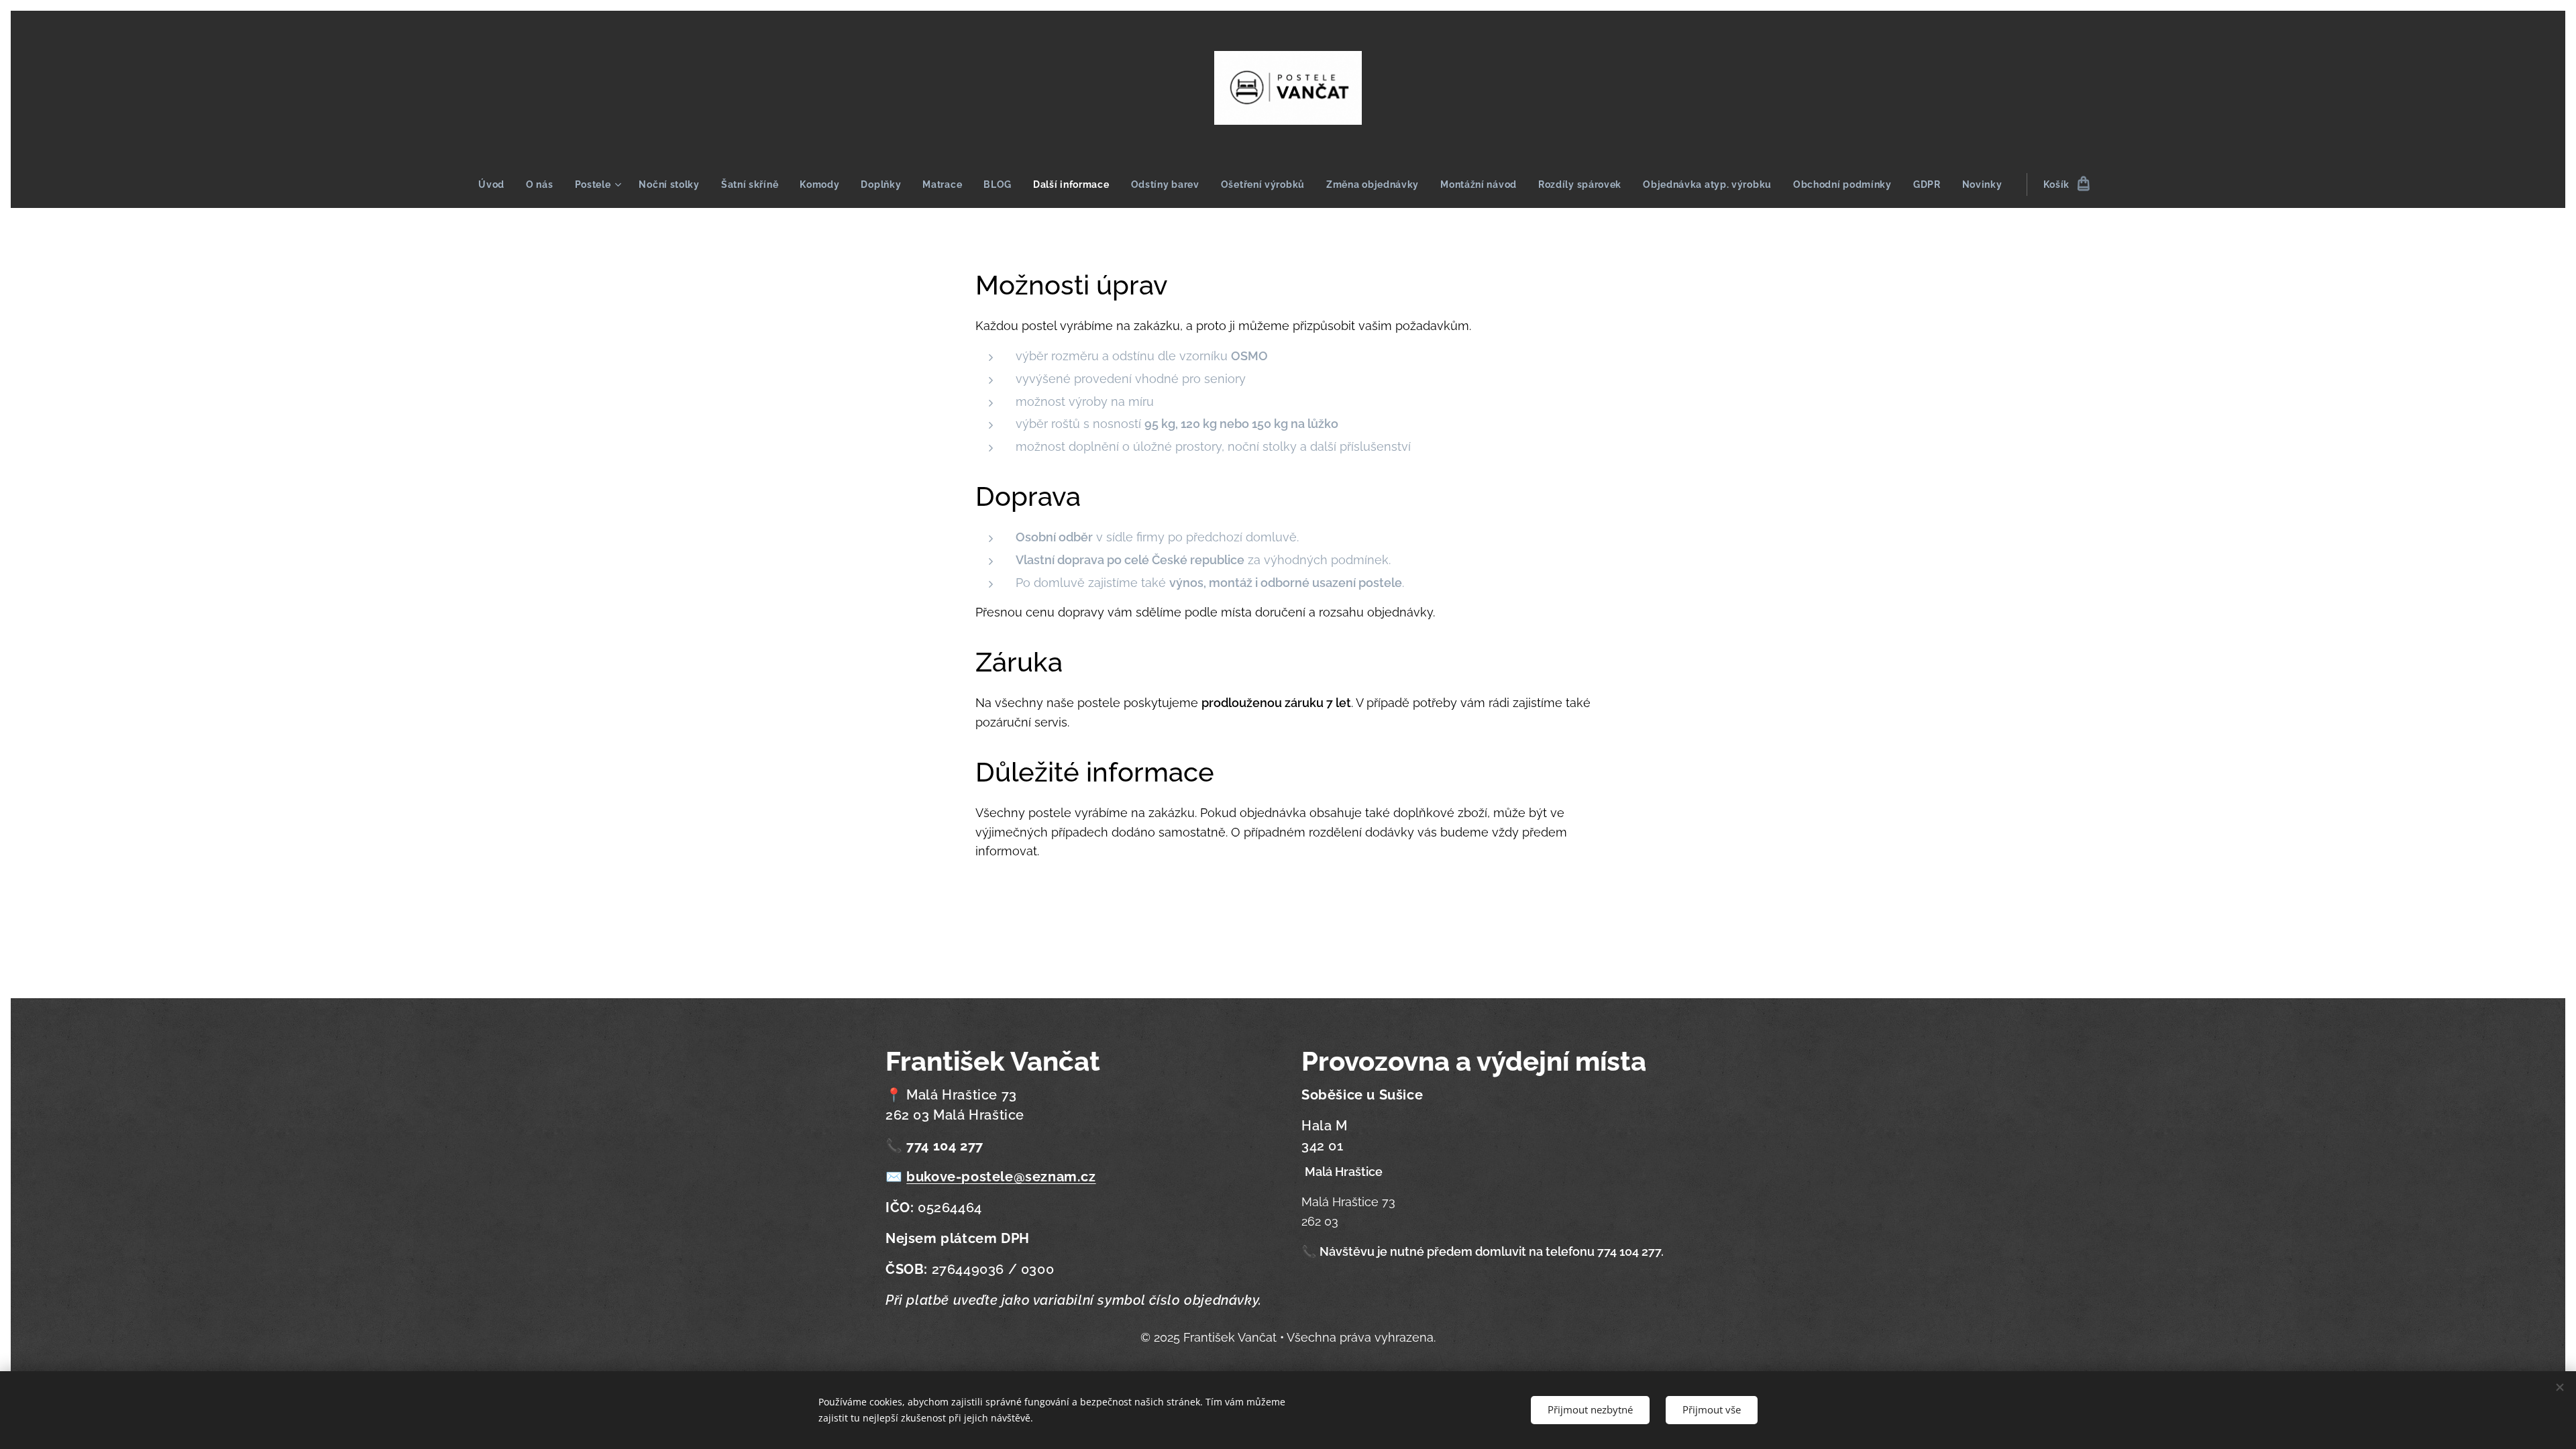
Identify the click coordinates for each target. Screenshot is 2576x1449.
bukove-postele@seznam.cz (1001, 1177)
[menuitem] (497, 184)
